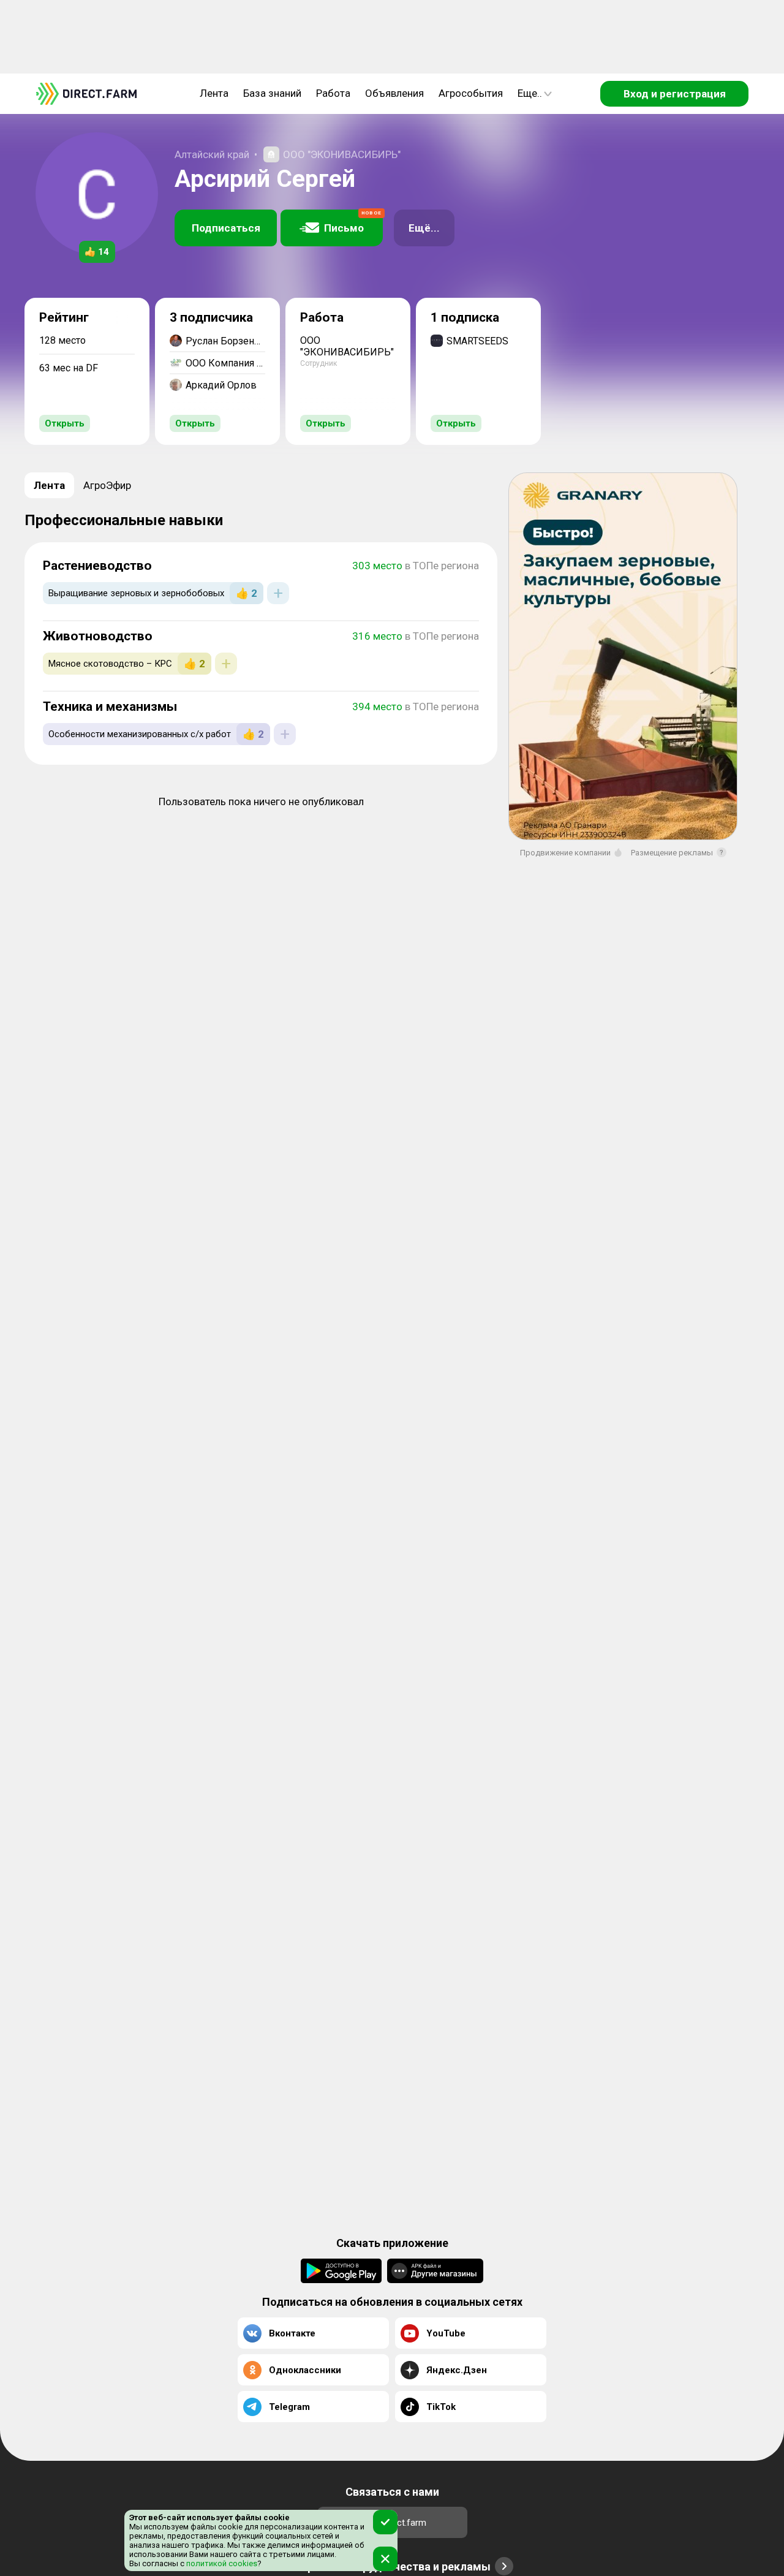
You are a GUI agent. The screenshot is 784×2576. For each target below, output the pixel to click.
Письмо (353, 222)
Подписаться (226, 228)
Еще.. (530, 93)
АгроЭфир (107, 485)
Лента (214, 93)
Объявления (394, 93)
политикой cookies (221, 2563)
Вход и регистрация (675, 94)
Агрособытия (471, 93)
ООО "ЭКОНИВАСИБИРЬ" (342, 154)
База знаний (272, 93)
